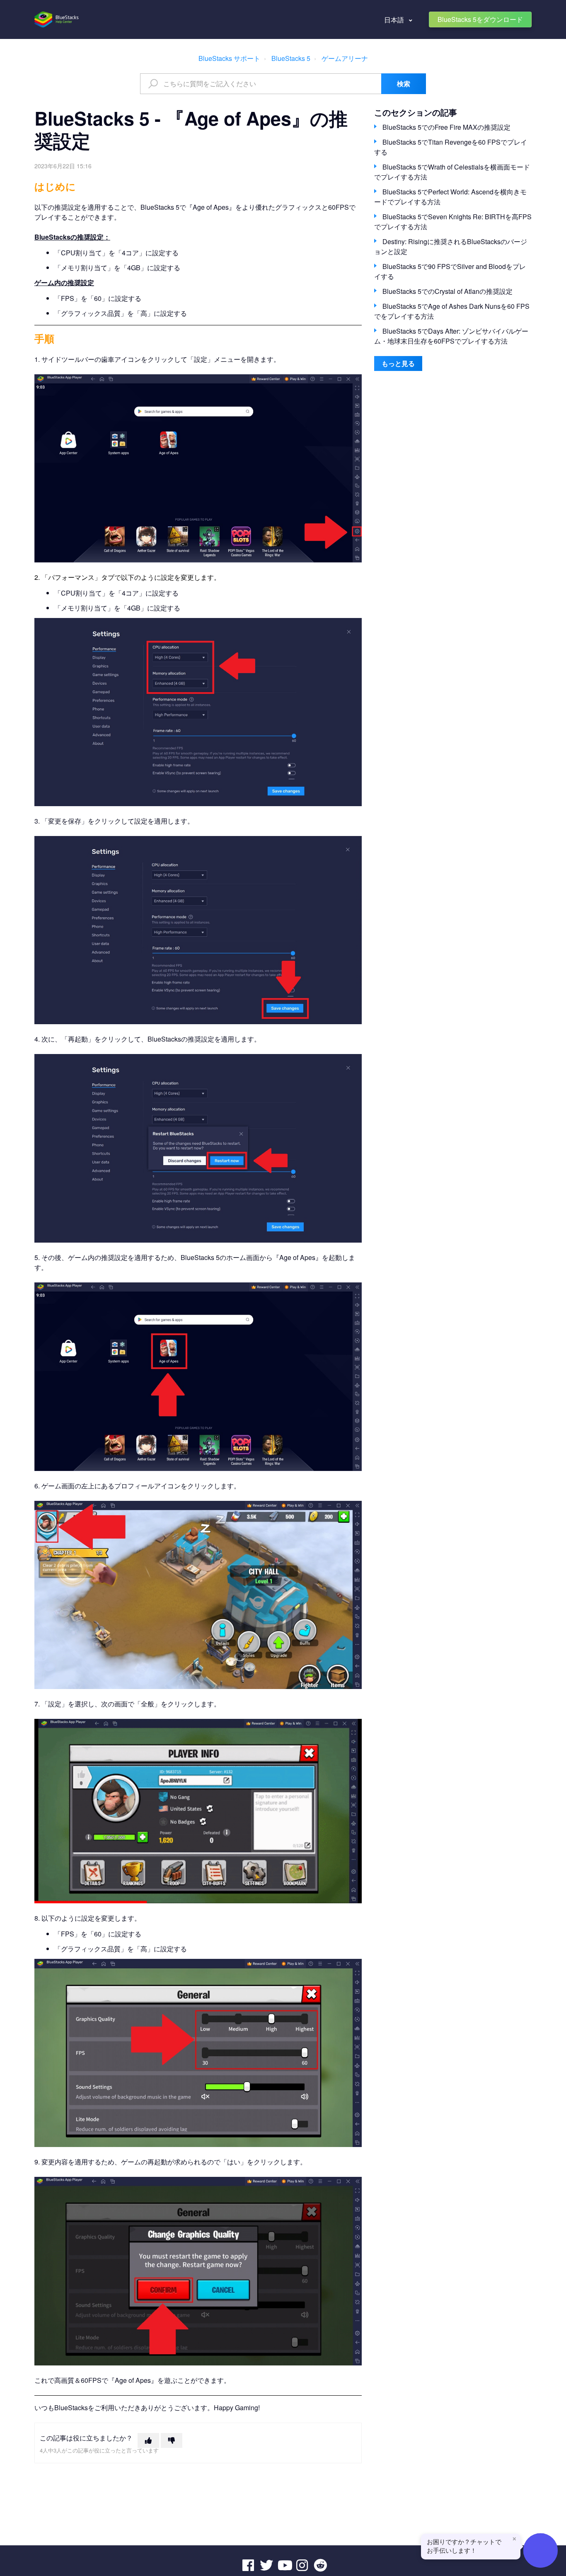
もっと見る (398, 363)
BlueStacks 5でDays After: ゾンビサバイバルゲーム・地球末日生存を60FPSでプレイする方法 (451, 336)
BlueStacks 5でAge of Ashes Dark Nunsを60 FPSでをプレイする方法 (452, 311)
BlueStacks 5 (291, 58)
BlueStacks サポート (229, 58)
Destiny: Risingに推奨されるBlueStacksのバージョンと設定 (451, 246)
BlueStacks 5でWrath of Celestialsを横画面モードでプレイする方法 (452, 172)
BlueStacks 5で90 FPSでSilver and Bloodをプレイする (450, 271)
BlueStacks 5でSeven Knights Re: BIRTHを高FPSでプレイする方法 (453, 222)
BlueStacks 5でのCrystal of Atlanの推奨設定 (447, 291)
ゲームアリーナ (345, 58)
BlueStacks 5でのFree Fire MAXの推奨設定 (446, 127)
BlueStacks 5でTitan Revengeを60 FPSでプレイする (451, 147)
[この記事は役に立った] (148, 2440)
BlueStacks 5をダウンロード (480, 19)
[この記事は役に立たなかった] (172, 2440)
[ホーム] (57, 19)
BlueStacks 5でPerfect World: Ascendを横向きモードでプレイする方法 (450, 197)
